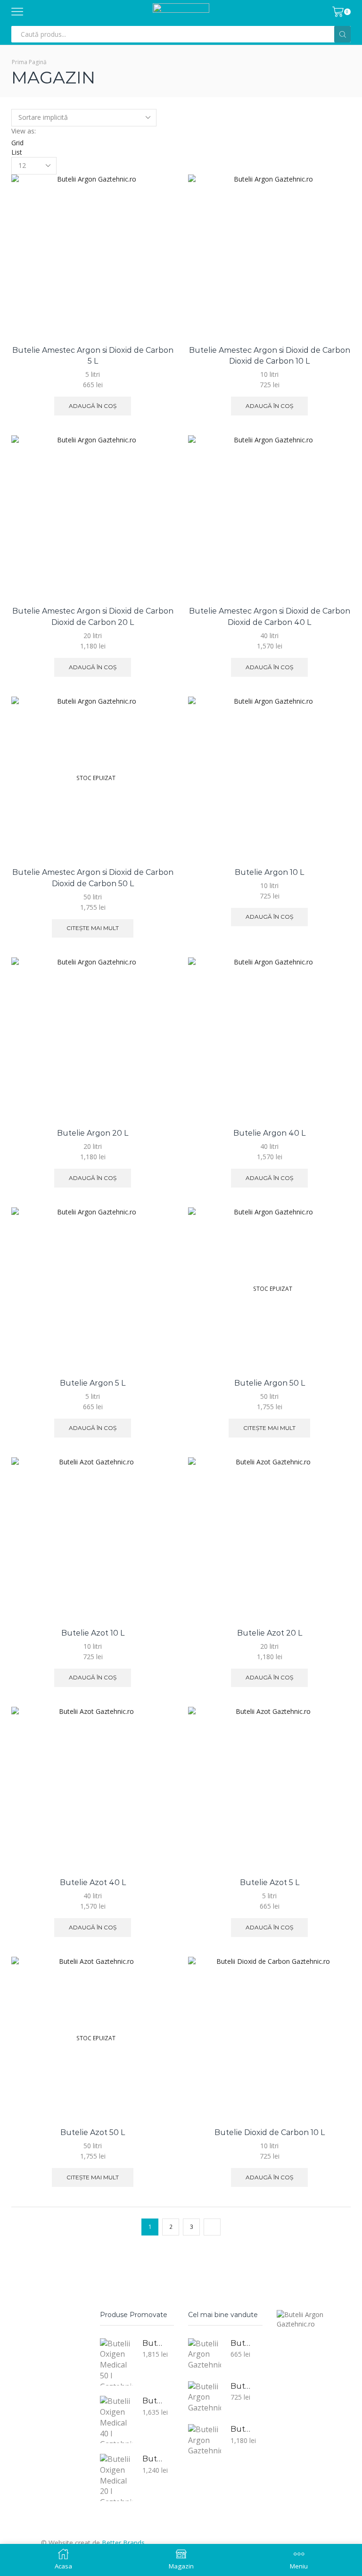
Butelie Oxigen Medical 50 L (152, 2343)
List (17, 152)
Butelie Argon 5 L (93, 1383)
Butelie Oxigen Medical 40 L (152, 2401)
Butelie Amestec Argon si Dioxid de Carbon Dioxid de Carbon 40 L (270, 617)
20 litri (93, 636)
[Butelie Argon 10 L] (205, 2397)
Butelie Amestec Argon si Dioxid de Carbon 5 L (93, 356)
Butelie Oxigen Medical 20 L (152, 2459)
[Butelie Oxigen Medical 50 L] (116, 2362)
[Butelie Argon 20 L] (205, 2440)
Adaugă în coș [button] (93, 406)
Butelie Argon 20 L (93, 1133)
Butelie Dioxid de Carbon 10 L (270, 2132)
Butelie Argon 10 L (269, 872)
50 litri (93, 897)
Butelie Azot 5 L (270, 1882)
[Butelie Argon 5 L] (205, 2354)
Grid (17, 143)
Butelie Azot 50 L (93, 2132)
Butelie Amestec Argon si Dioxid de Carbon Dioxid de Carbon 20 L (93, 617)
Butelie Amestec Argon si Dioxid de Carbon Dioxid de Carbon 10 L (270, 356)
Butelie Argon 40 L (269, 1133)
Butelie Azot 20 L (270, 1633)
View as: (24, 131)
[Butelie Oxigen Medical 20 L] (116, 2477)
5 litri (93, 374)
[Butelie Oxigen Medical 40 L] (116, 2419)
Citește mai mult (93, 928)
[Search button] (342, 34)
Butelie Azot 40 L (93, 1882)
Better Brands (123, 2543)
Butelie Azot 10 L (93, 1633)
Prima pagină (29, 62)
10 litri (269, 374)
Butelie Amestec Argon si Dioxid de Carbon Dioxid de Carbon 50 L (93, 878)
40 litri (269, 636)
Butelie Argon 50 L (270, 1383)
